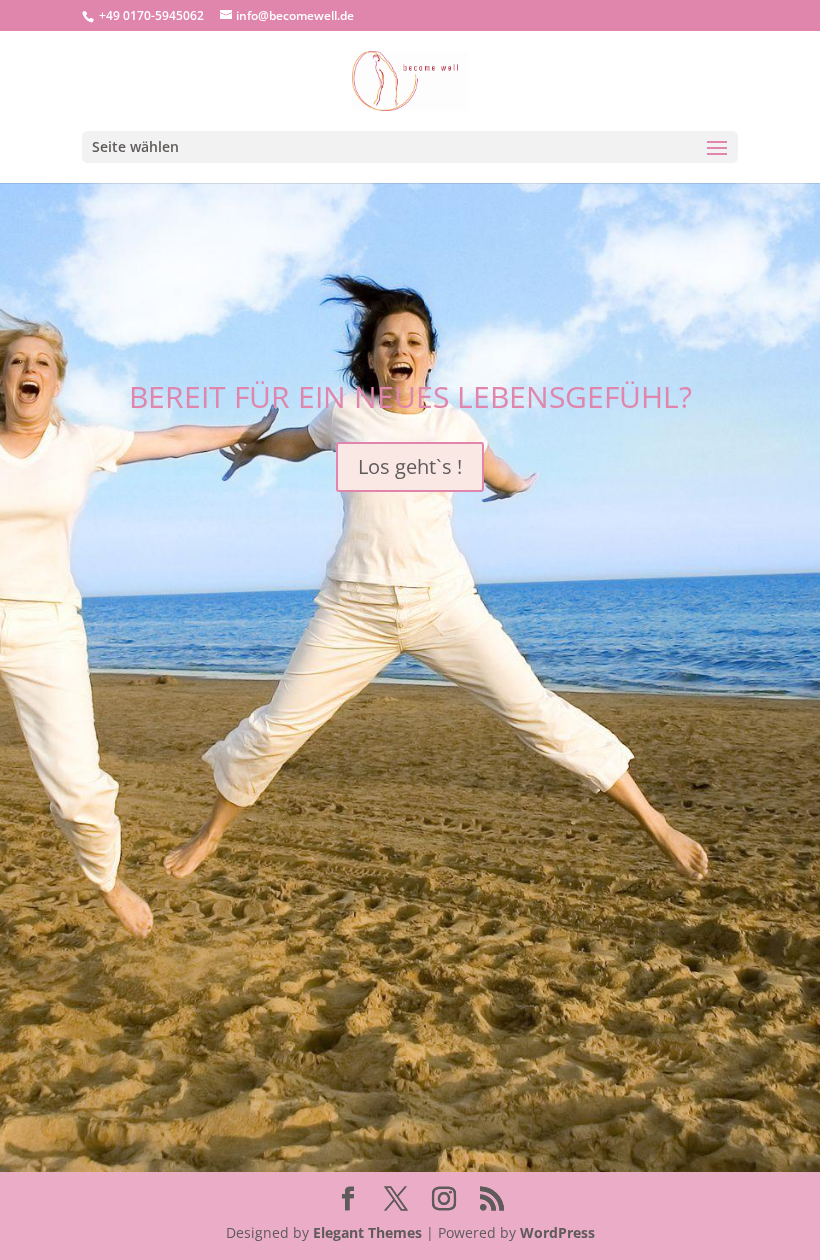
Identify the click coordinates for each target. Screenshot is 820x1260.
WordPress (557, 1232)
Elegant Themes (367, 1232)
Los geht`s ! (410, 466)
